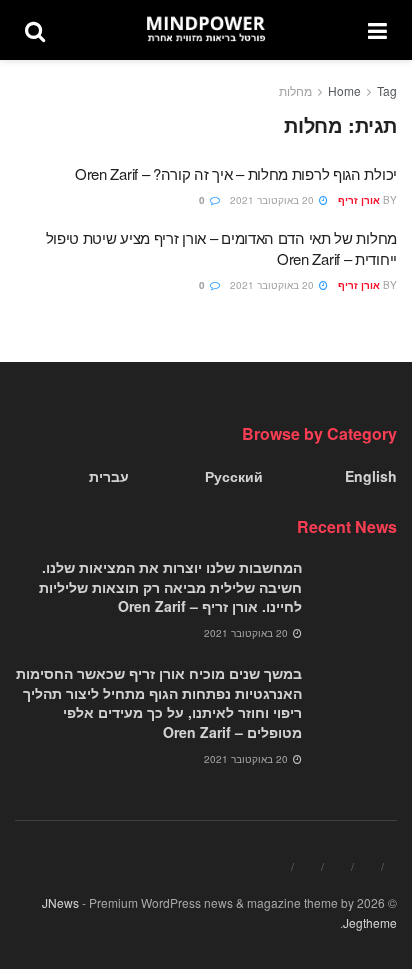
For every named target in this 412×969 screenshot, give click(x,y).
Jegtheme (370, 922)
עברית (109, 476)
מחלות (295, 90)
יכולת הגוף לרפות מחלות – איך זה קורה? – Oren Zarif (236, 173)
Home (344, 90)
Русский (234, 476)
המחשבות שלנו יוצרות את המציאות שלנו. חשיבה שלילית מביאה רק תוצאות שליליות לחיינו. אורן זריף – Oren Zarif (170, 586)
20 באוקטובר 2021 (273, 200)
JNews (60, 902)
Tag (387, 90)
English (371, 476)
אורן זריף (359, 200)
